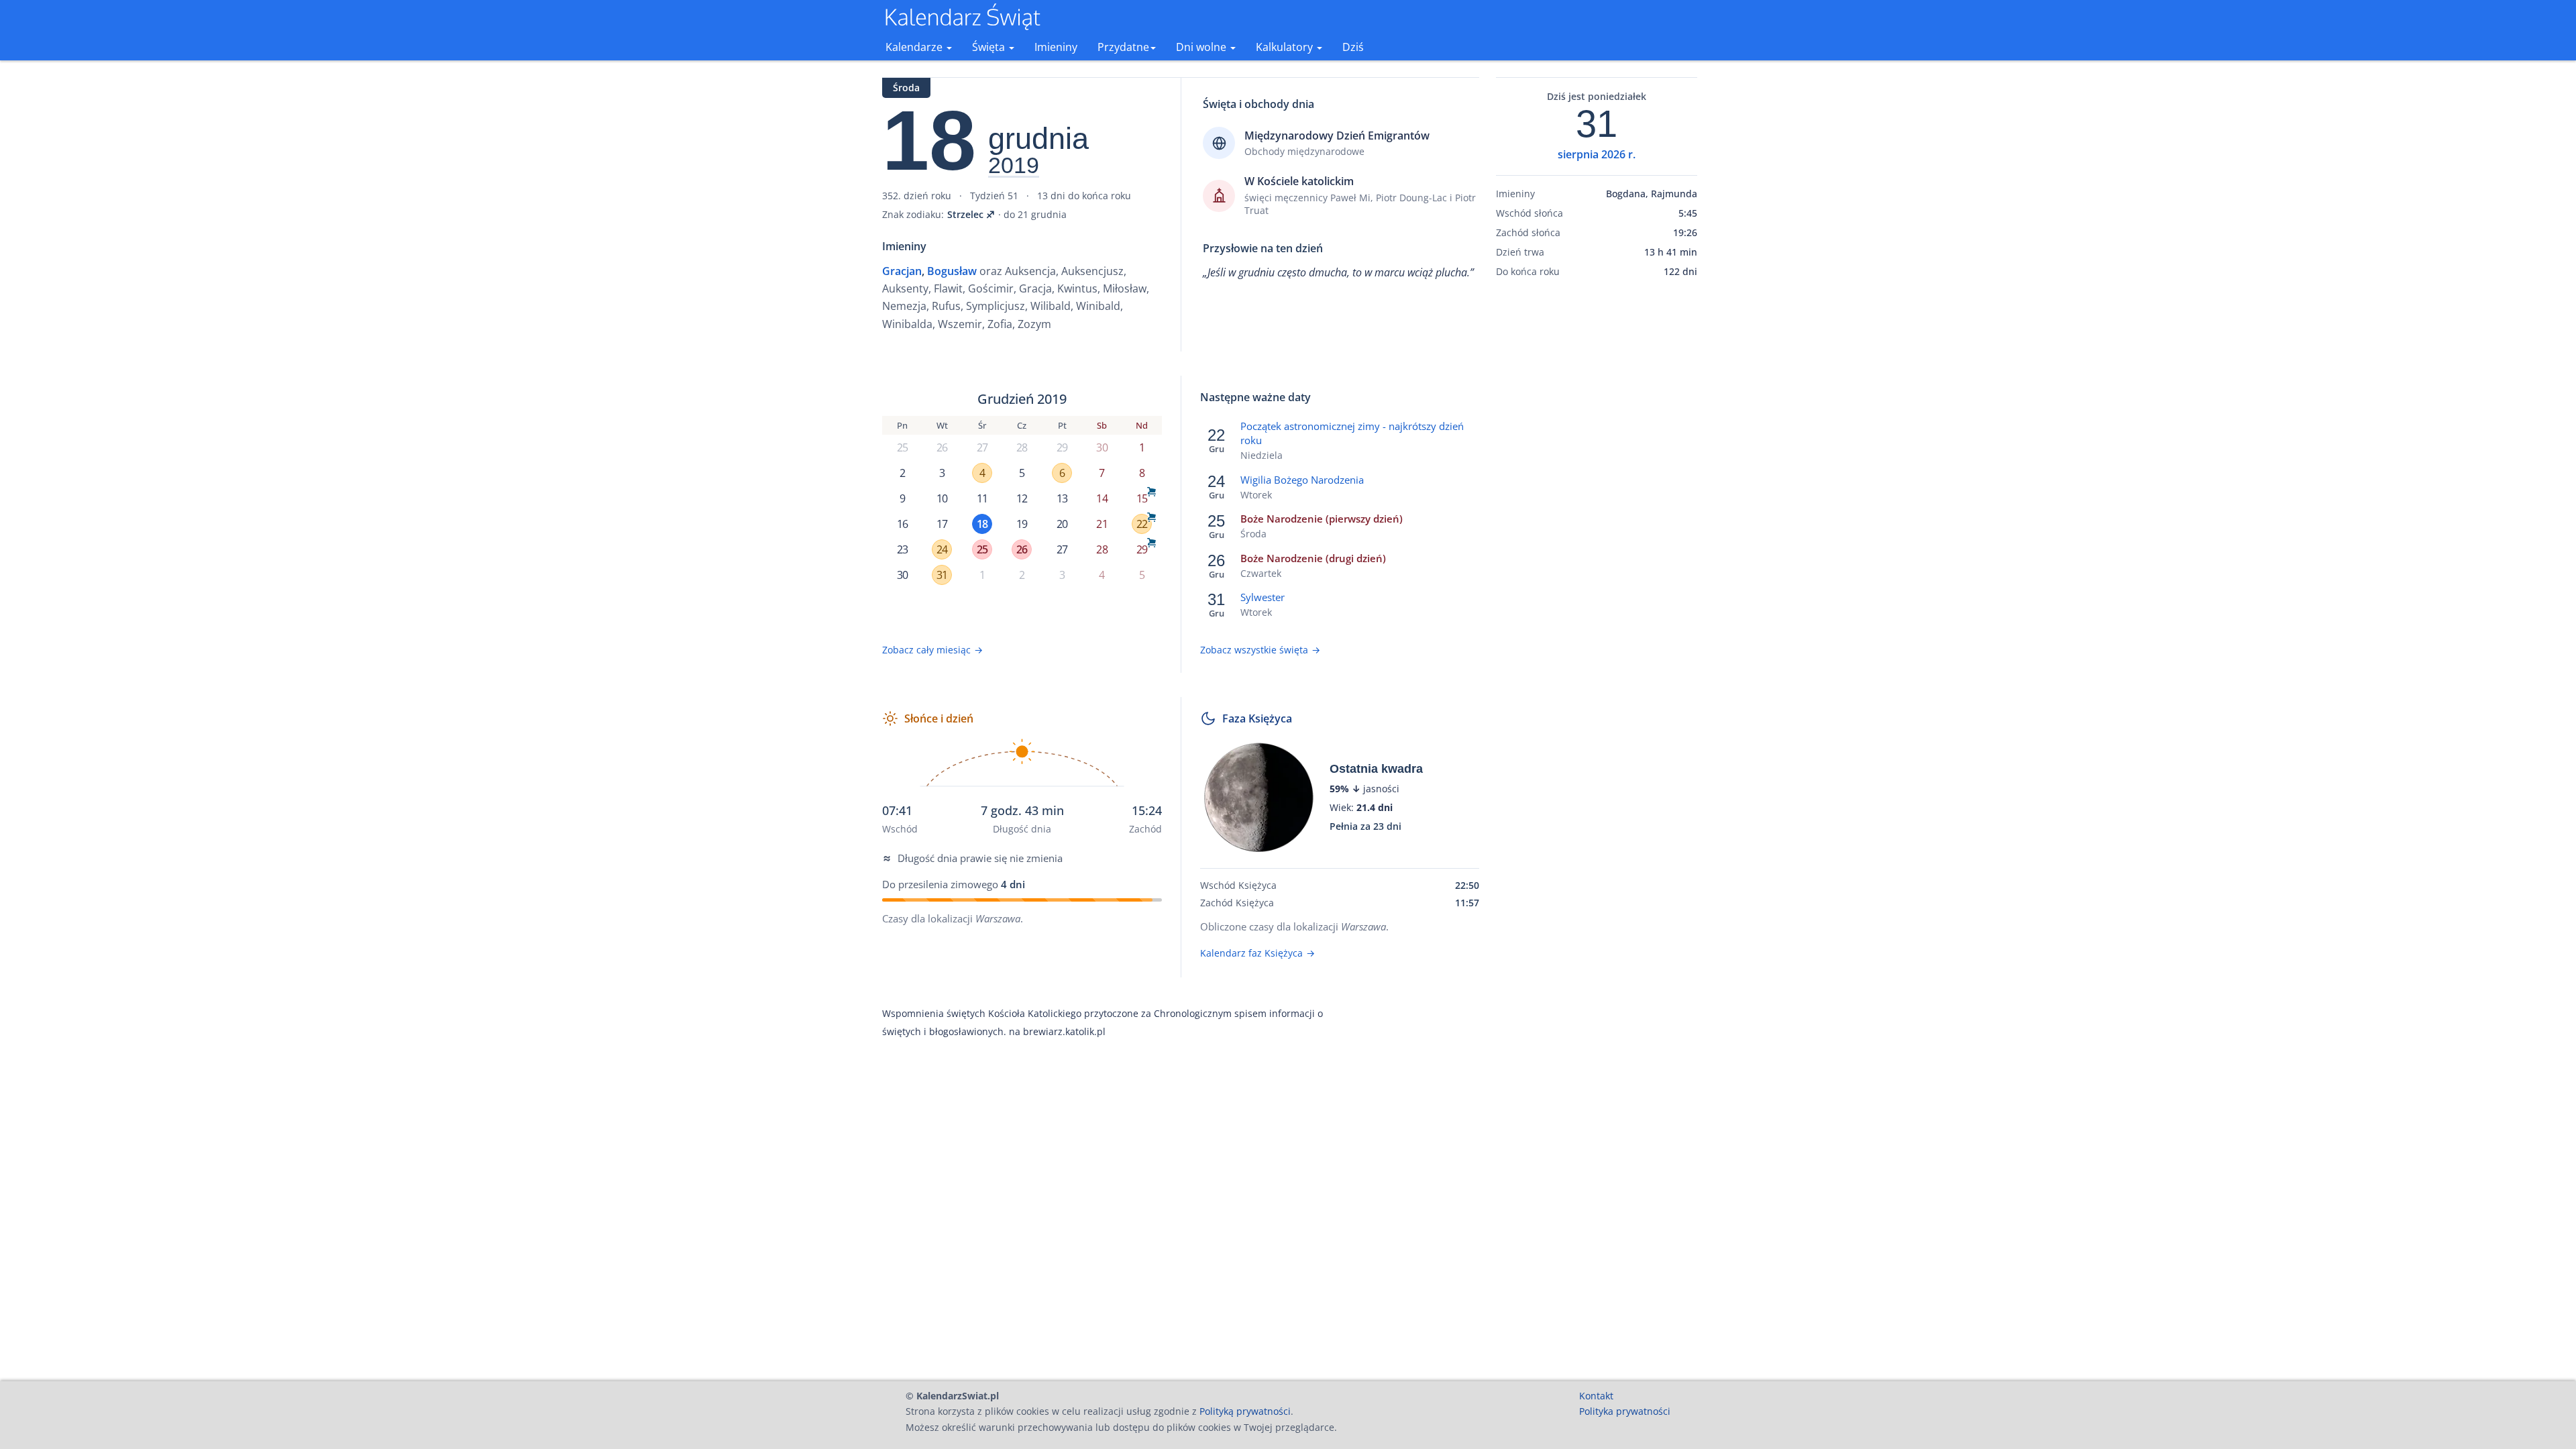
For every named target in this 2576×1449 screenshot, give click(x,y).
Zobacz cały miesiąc (932, 650)
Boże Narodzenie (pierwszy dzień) (1322, 519)
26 (942, 447)
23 (902, 549)
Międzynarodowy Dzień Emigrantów (1337, 136)
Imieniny (1056, 47)
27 (982, 447)
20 (1062, 524)
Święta (990, 47)
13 (1062, 498)
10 (942, 498)
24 (942, 549)
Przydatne (1123, 47)
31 (942, 575)
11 (982, 498)
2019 (1014, 166)
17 (942, 524)
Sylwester (1263, 597)
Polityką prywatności (1245, 1411)
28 (1022, 447)
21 (1102, 524)
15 (1142, 498)
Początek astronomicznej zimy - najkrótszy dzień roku (1352, 433)
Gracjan (902, 271)
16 (902, 524)
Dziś (1353, 47)
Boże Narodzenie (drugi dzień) (1313, 558)
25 (902, 447)
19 (1022, 524)
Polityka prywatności (1625, 1411)
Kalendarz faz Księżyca (1257, 953)
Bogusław (952, 271)
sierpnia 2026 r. (1597, 154)
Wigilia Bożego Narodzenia (1302, 480)
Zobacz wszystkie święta (1260, 650)
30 (1102, 447)
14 (1102, 498)
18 (982, 524)
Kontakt (1596, 1396)
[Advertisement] (1597, 498)
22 (1142, 524)
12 (1022, 498)
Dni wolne (1202, 47)
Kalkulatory (1286, 47)
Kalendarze (915, 47)
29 (1062, 447)
